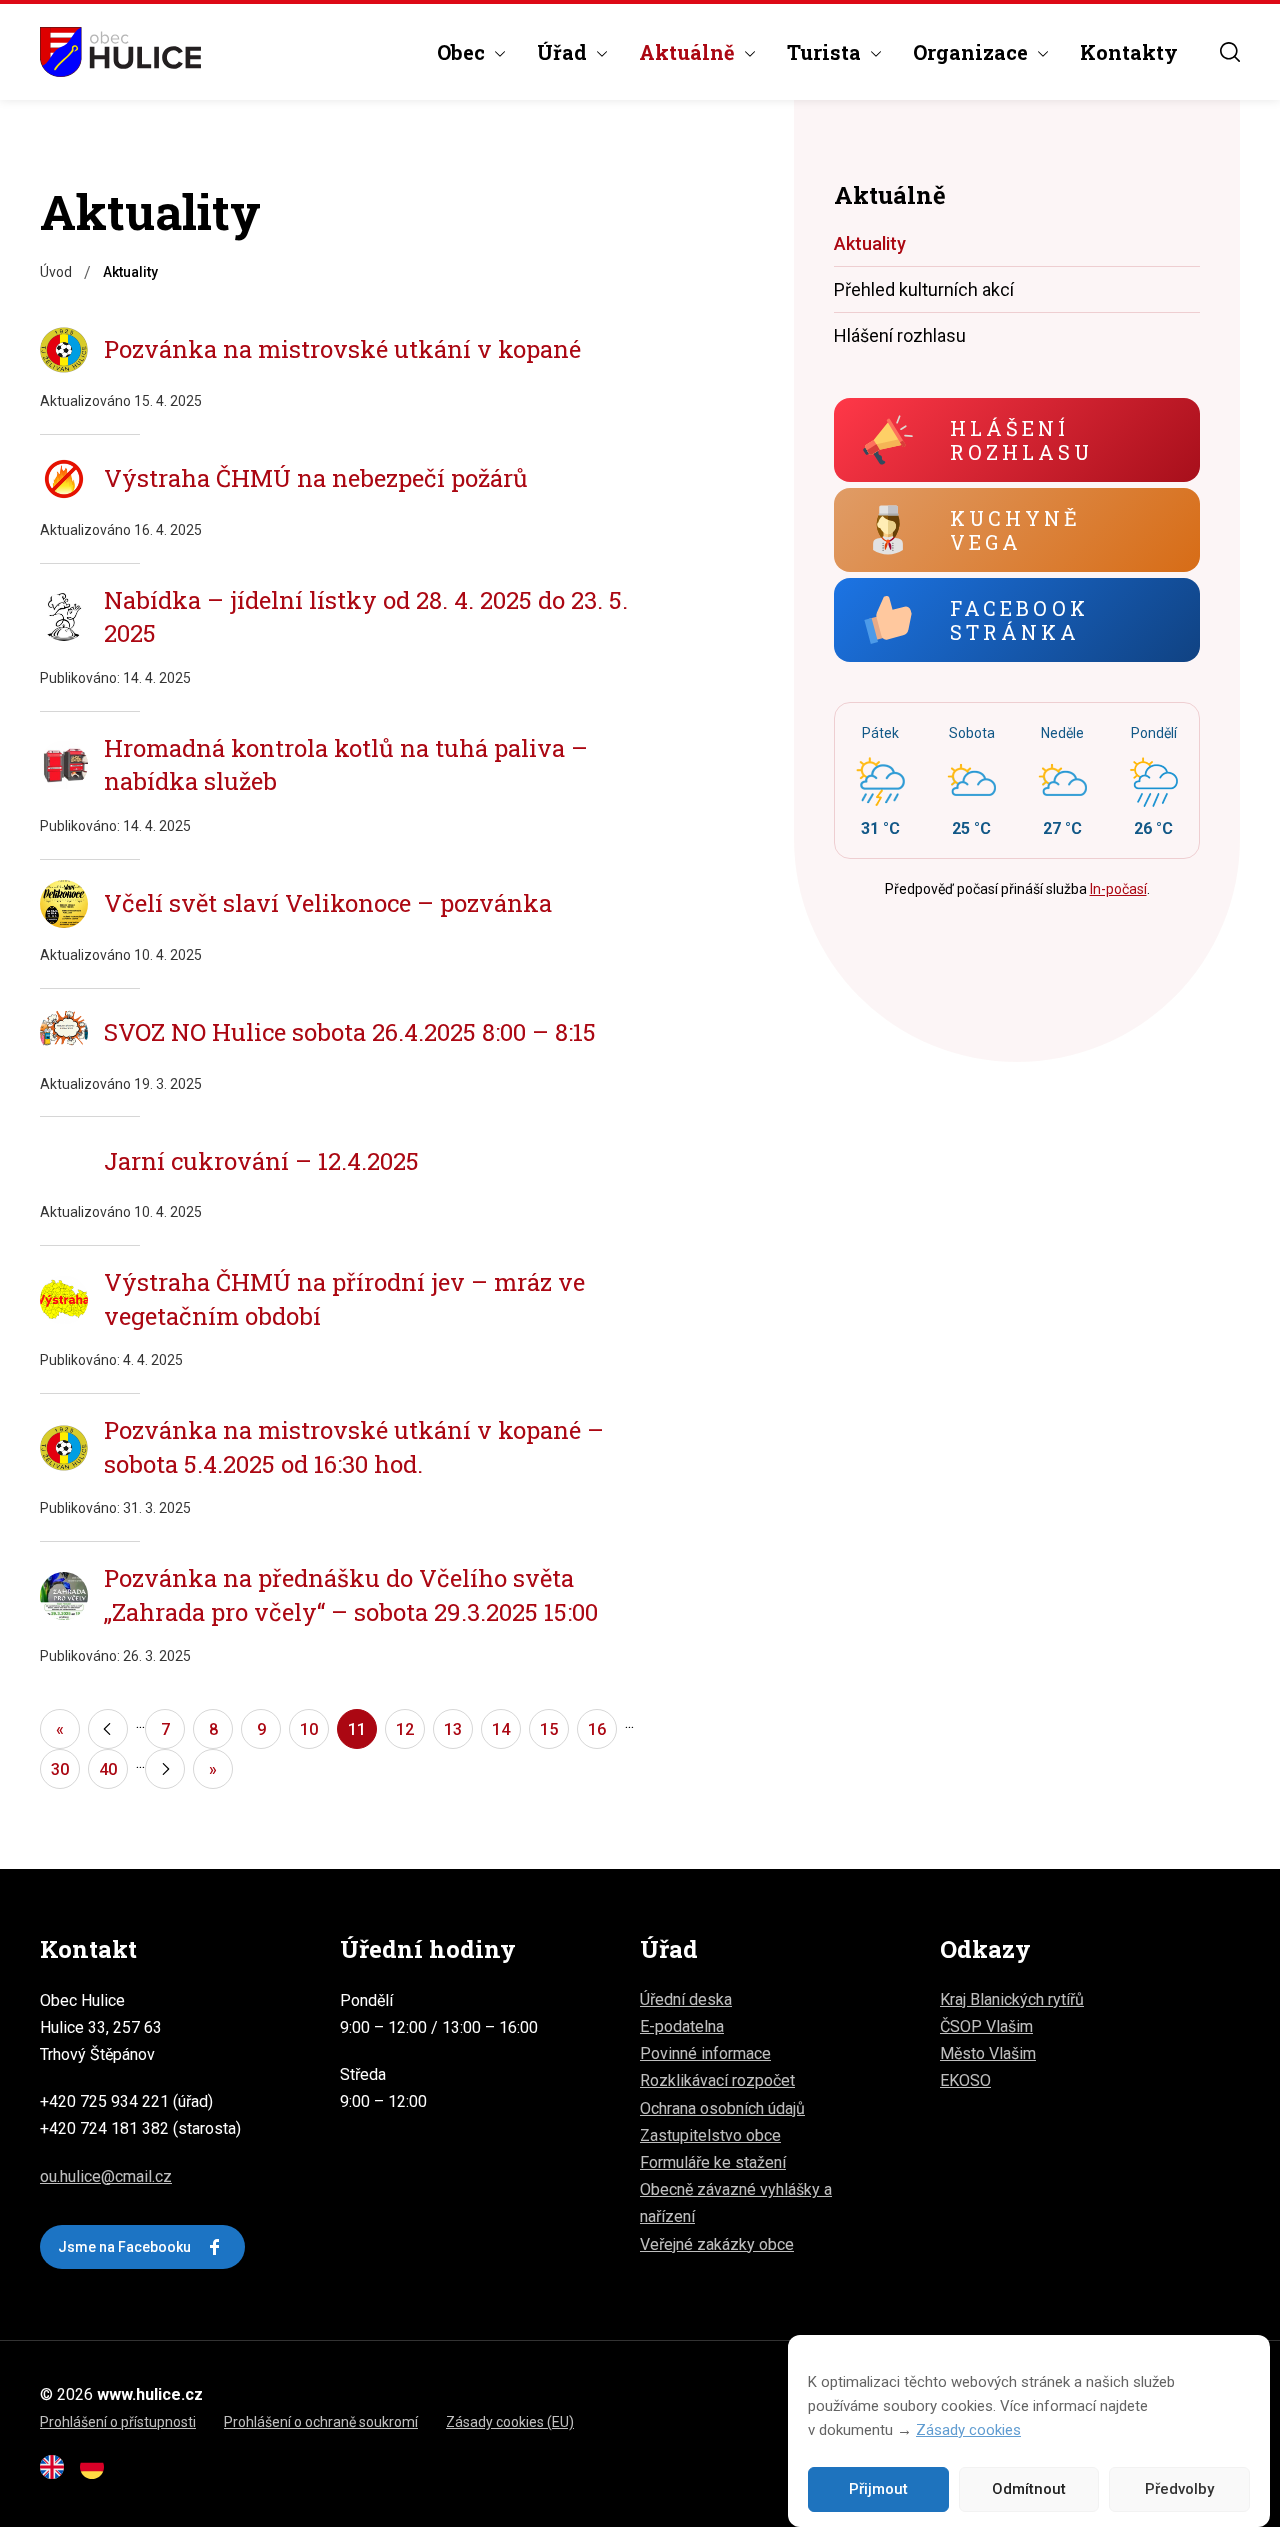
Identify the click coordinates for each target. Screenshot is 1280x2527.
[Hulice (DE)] (98, 2473)
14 (501, 1729)
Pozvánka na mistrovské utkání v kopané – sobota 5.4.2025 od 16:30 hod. (354, 1447)
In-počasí (1118, 889)
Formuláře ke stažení (713, 2162)
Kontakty (1129, 52)
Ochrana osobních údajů (722, 2108)
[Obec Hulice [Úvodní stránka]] (120, 52)
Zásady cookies (968, 2430)
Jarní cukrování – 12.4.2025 (261, 1161)
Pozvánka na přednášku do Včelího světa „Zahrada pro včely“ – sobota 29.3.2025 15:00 (351, 1595)
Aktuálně (687, 52)
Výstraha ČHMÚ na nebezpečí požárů (316, 478)
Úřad (562, 52)
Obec (461, 52)
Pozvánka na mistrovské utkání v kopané (342, 349)
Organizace (970, 52)
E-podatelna (682, 2026)
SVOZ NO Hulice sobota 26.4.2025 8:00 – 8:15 (350, 1032)
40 (108, 1769)
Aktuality (870, 243)
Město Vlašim (988, 2053)
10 (309, 1729)
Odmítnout (1029, 2490)
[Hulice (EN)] (58, 2473)
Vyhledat (1230, 52)
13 (453, 1729)
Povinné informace (705, 2053)
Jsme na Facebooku (124, 2247)
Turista (824, 52)
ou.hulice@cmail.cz (106, 2176)
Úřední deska (686, 1999)
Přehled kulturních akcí (924, 289)
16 (597, 1729)
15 (549, 1729)
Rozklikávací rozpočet (717, 2080)
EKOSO (965, 2080)
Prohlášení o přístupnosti (118, 2422)
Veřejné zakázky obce (717, 2244)
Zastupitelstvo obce (710, 2135)
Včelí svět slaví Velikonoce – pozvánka (328, 903)
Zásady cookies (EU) (510, 2422)
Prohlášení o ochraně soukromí (321, 2422)
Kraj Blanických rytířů (1012, 1999)
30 (60, 1769)
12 (405, 1729)
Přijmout (878, 2490)
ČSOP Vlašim (986, 2026)
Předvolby (1179, 2490)
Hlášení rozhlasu (900, 335)
